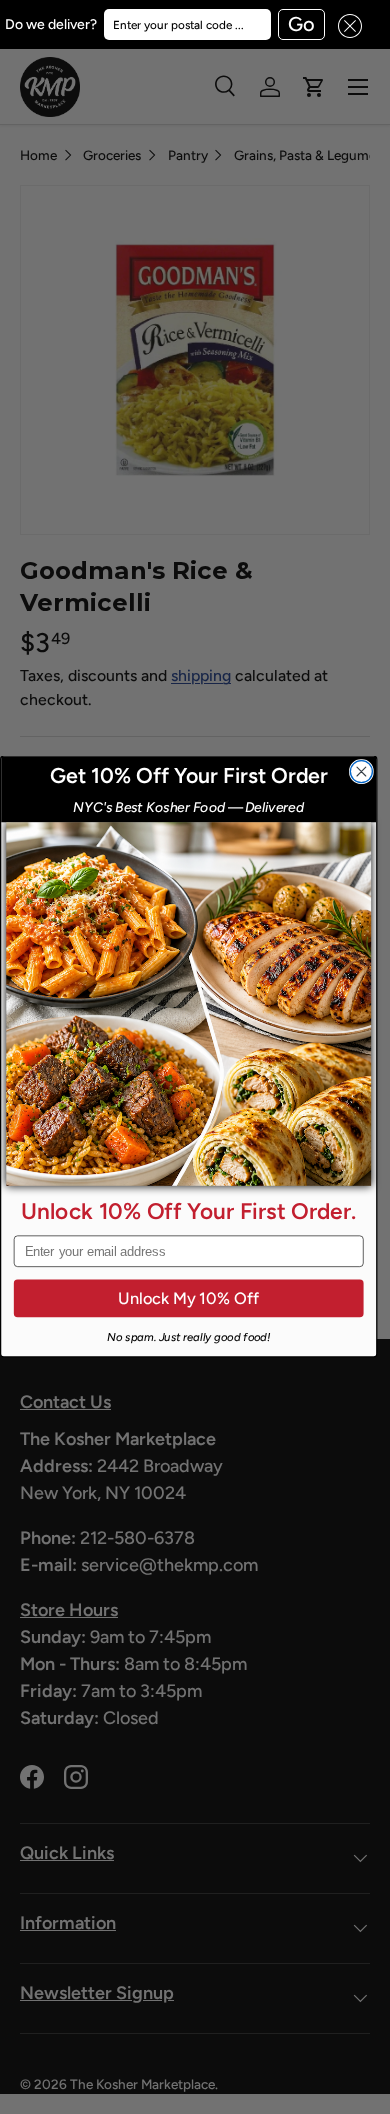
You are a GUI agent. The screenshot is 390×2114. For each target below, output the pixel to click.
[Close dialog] (361, 772)
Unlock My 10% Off (188, 1299)
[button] (344, 24)
